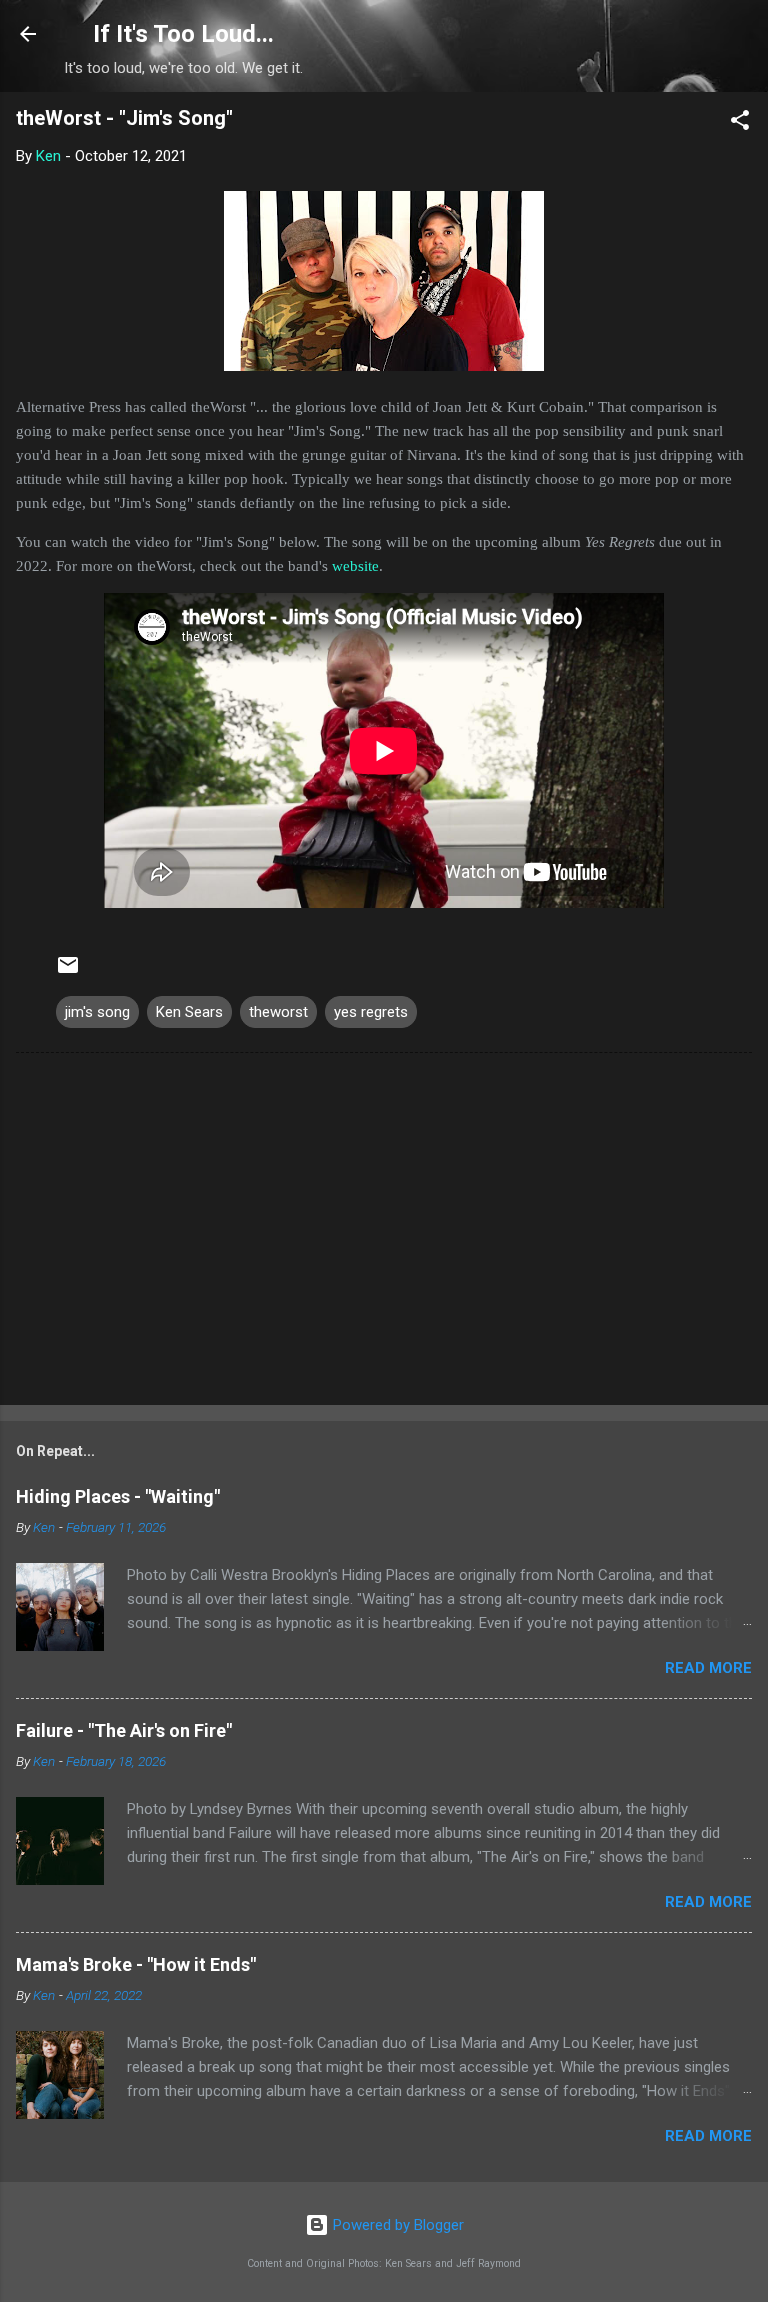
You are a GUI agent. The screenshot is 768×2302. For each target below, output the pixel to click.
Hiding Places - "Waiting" (118, 1496)
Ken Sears (189, 1012)
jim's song (97, 1012)
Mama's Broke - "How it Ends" (136, 1964)
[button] (740, 123)
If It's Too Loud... (183, 34)
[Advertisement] (384, 1233)
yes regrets (371, 1012)
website (355, 566)
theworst (278, 1012)
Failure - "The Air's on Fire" (124, 1730)
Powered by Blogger (396, 2225)
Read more (708, 1668)
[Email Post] (68, 972)
